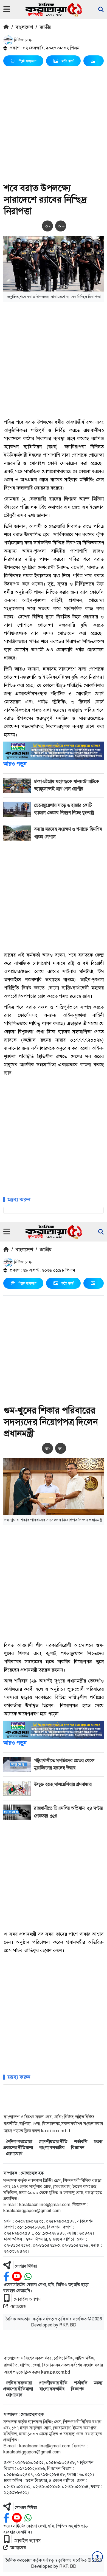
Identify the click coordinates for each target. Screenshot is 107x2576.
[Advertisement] (54, 129)
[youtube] (17, 2277)
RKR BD (68, 2325)
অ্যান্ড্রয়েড (18, 2306)
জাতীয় (46, 27)
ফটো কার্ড (67, 61)
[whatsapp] (28, 2277)
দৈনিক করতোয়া (19, 2141)
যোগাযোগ (14, 2154)
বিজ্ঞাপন (78, 2147)
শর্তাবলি (81, 2141)
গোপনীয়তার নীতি (53, 2141)
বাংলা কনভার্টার (52, 2147)
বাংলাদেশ (24, 27)
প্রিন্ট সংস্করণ (27, 61)
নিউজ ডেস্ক (22, 40)
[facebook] (6, 2277)
